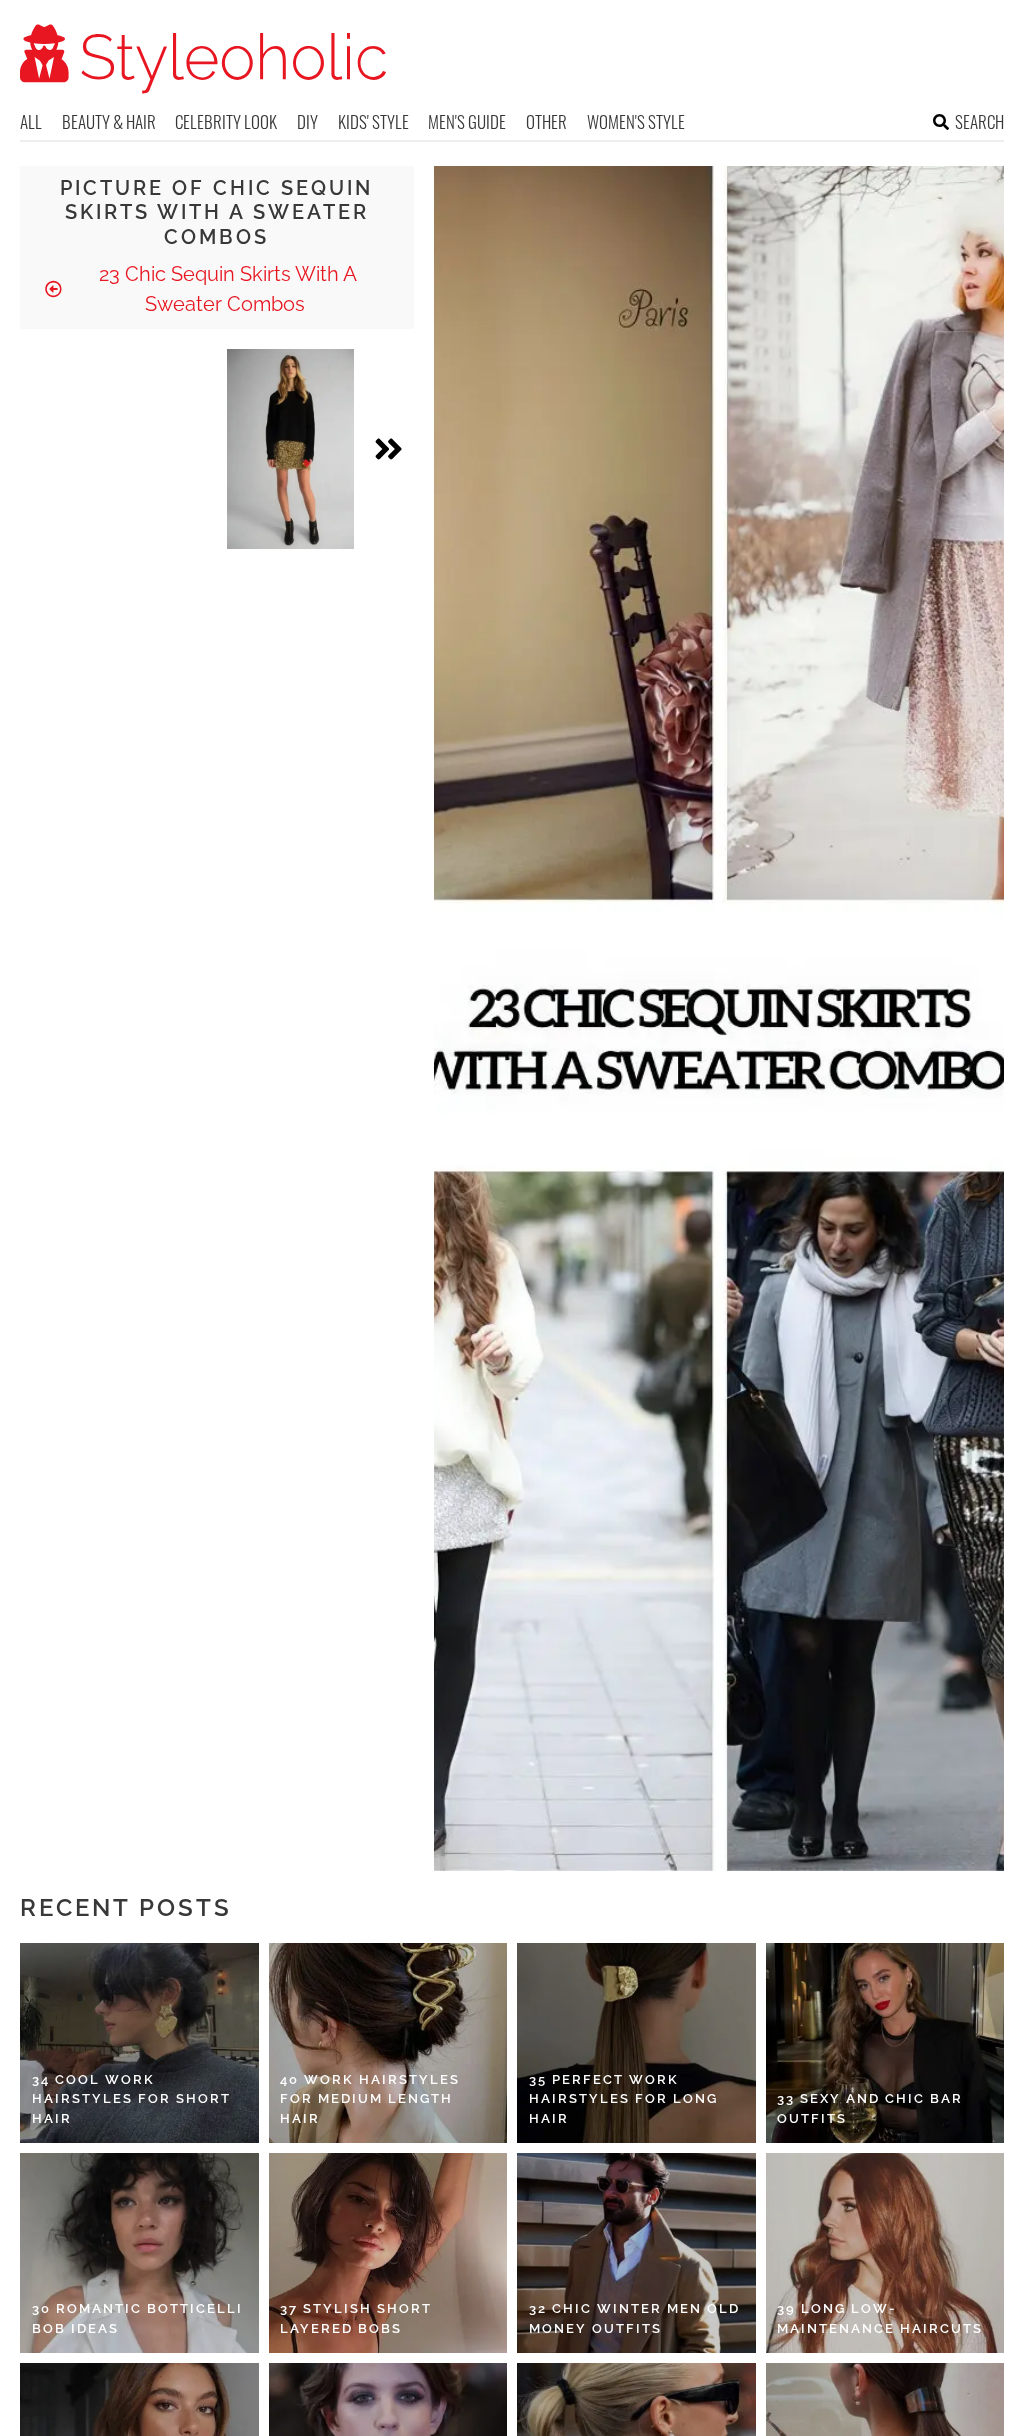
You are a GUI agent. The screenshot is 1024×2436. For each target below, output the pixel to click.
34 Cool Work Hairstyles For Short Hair (131, 2099)
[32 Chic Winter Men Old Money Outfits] (636, 2253)
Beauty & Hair (109, 121)
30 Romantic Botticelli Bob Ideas (137, 2318)
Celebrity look (226, 121)
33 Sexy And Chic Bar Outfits (870, 2108)
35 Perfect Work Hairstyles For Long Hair (623, 2099)
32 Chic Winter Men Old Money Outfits (634, 2318)
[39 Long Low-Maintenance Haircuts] (885, 2253)
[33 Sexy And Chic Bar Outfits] (885, 2043)
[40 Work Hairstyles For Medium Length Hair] (388, 2043)
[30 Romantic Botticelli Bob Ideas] (139, 2253)
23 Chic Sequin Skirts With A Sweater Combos (225, 289)
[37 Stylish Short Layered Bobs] (388, 2253)
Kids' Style (373, 121)
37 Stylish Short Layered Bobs (356, 2318)
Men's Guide (467, 121)
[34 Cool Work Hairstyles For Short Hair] (139, 2043)
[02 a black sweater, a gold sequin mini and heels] (291, 449)
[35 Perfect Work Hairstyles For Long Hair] (636, 2043)
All (31, 121)
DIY (307, 121)
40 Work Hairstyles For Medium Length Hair (370, 2099)
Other (546, 121)
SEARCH (979, 121)
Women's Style (636, 121)
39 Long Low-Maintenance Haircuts (880, 2318)
